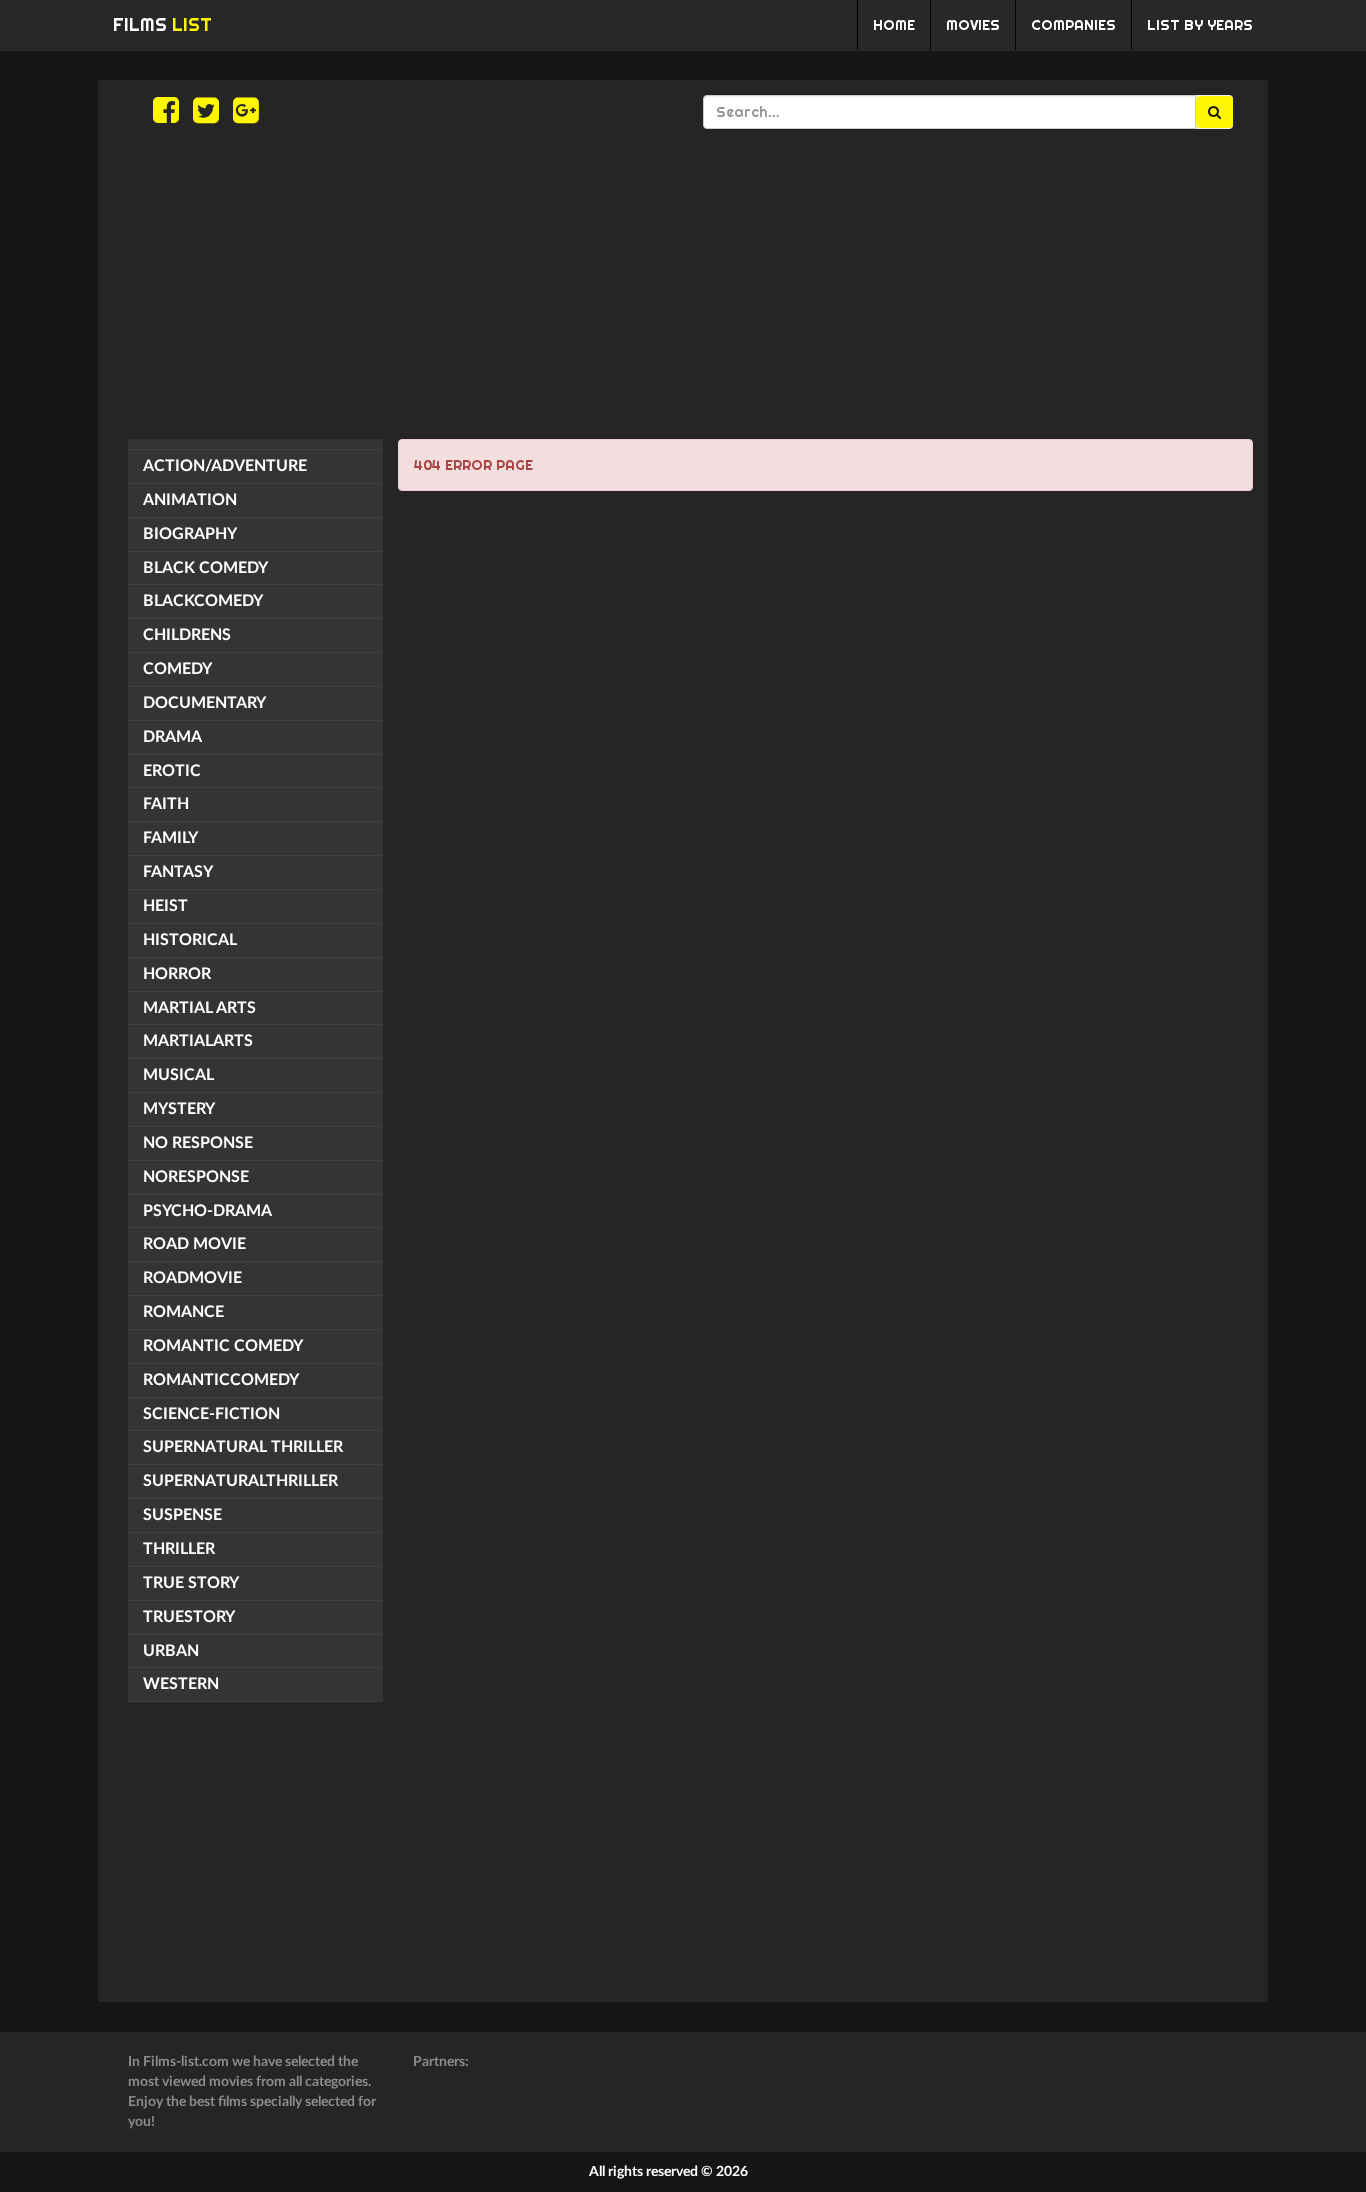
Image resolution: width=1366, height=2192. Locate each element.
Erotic (172, 771)
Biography (190, 534)
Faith (166, 804)
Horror (177, 974)
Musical (178, 1075)
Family (170, 838)
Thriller (179, 1549)
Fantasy (178, 872)
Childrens (187, 635)
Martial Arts (199, 1008)
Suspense (182, 1515)
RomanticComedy (221, 1380)
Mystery (179, 1109)
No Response (198, 1143)
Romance (183, 1312)
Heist (165, 906)
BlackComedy (203, 601)
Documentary (204, 703)
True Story (191, 1583)
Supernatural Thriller (243, 1447)
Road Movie (194, 1244)
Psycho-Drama (207, 1211)
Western (181, 1684)
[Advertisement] (683, 284)
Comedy (177, 669)
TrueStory (189, 1617)
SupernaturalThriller (240, 1481)
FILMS (162, 24)
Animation (190, 500)
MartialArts (198, 1041)
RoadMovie (192, 1278)
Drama (172, 737)
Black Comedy (205, 568)
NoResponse (196, 1177)
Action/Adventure (225, 466)
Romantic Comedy (223, 1346)
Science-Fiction (211, 1414)
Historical (190, 940)
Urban (171, 1651)
